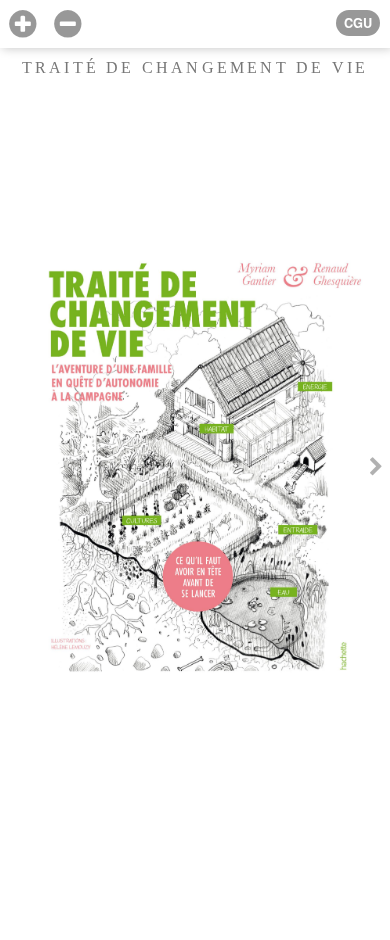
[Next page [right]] (376, 470)
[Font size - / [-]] (67, 24)
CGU (358, 23)
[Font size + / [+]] (22, 24)
